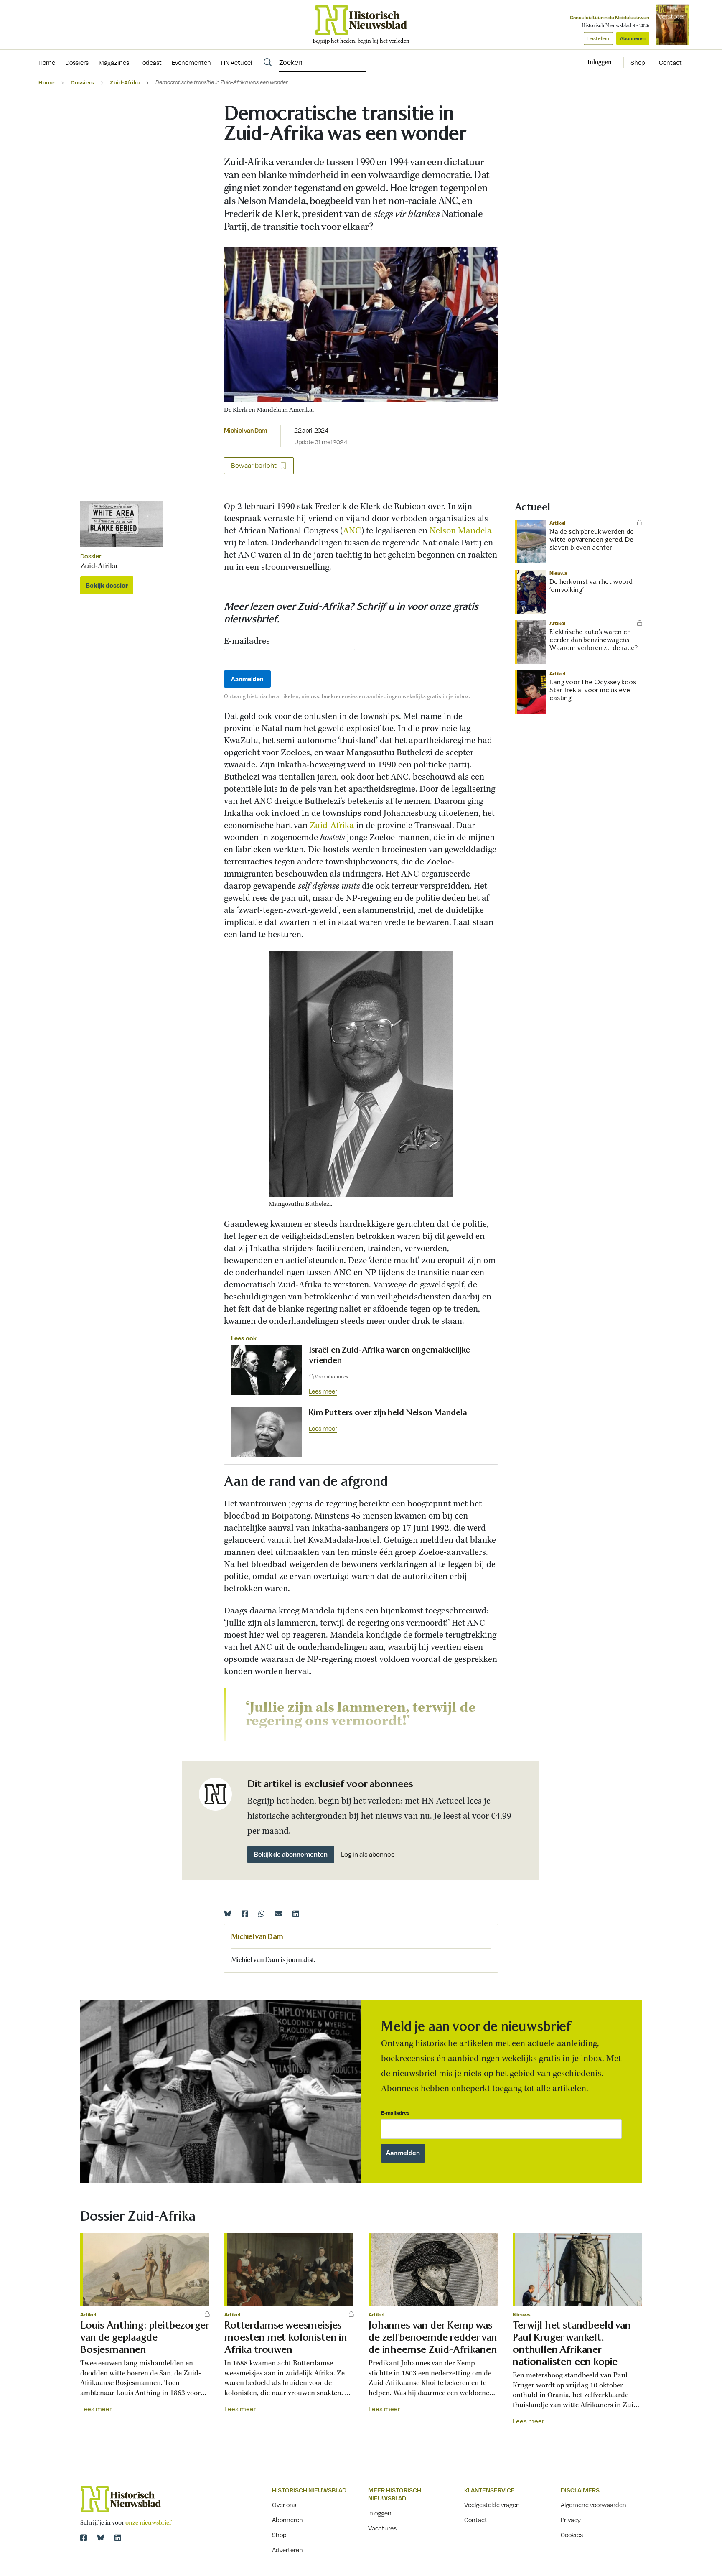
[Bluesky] (228, 1914)
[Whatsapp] (262, 1914)
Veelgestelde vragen (492, 2505)
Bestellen (598, 38)
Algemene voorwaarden (594, 2505)
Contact (670, 62)
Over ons (284, 2505)
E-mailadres (247, 642)
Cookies (572, 2535)
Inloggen (380, 2513)
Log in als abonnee (368, 1854)
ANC (352, 531)
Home (47, 82)
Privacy (571, 2520)
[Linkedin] (296, 1914)
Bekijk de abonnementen (291, 1854)
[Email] (279, 1914)
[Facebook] (245, 1914)
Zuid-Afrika (125, 82)
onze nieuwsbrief (148, 2523)
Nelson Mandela (461, 531)
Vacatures (382, 2528)
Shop (638, 62)
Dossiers (82, 82)
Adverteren (287, 2550)
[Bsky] (101, 2538)
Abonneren (633, 38)
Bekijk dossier (107, 585)
